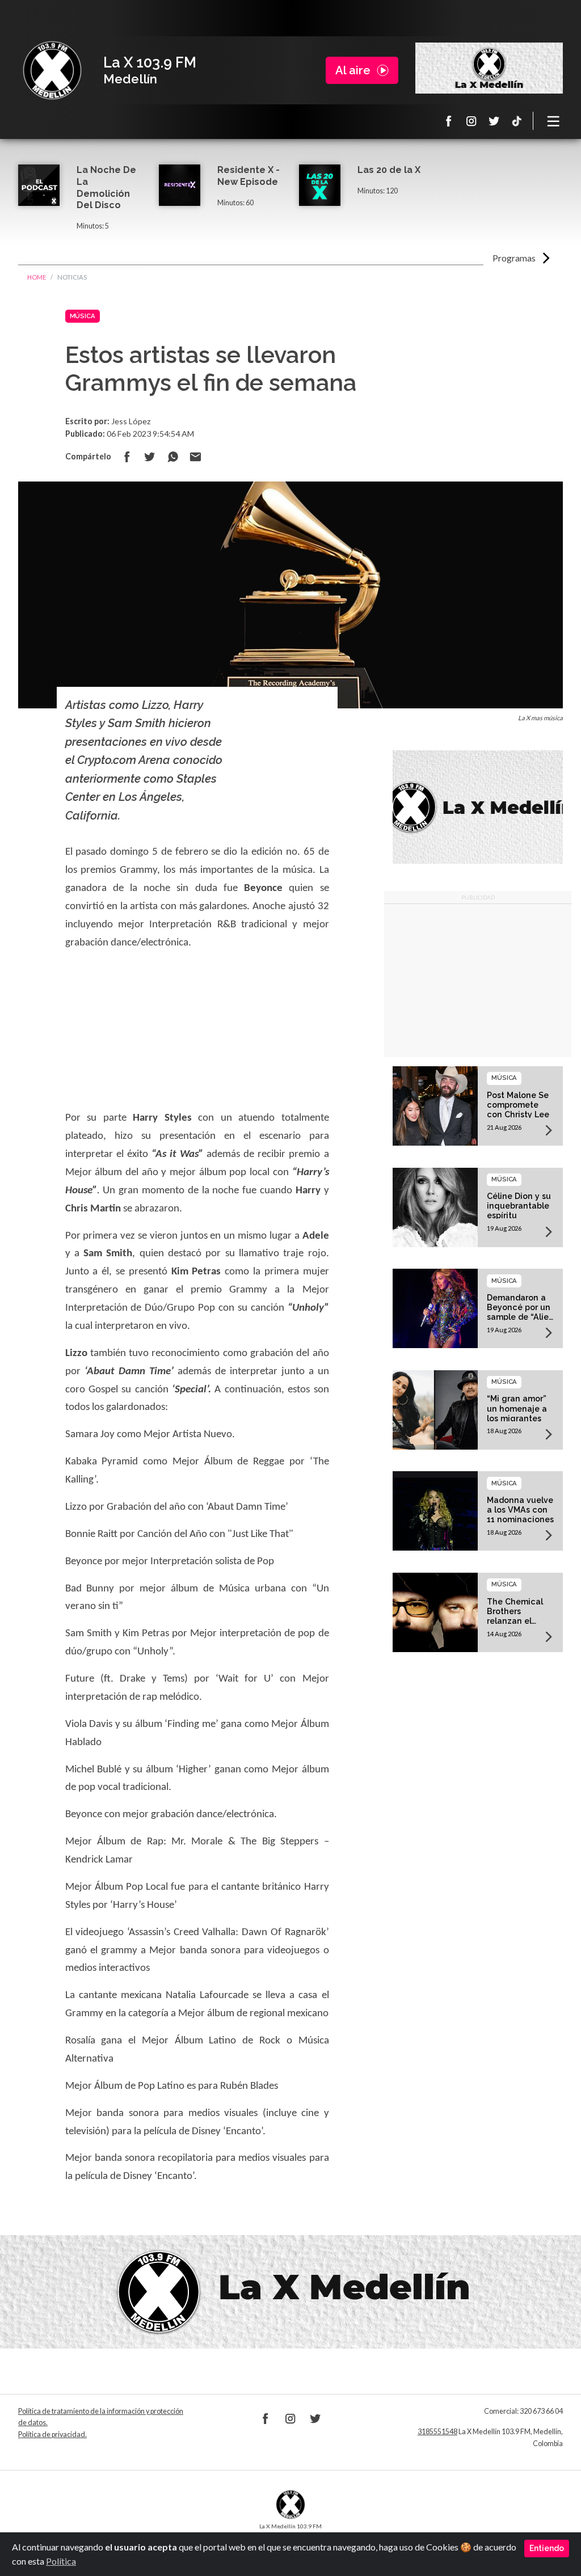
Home (37, 277)
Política (61, 2561)
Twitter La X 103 (494, 121)
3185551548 (437, 2432)
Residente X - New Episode (249, 176)
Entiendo (547, 2548)
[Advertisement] (478, 981)
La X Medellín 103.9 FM (52, 70)
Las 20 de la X (389, 170)
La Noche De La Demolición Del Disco (106, 187)
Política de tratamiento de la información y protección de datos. (101, 2417)
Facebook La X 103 (449, 121)
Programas (514, 258)
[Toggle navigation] (554, 121)
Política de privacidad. (52, 2434)
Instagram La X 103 (471, 121)
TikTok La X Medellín (517, 121)
